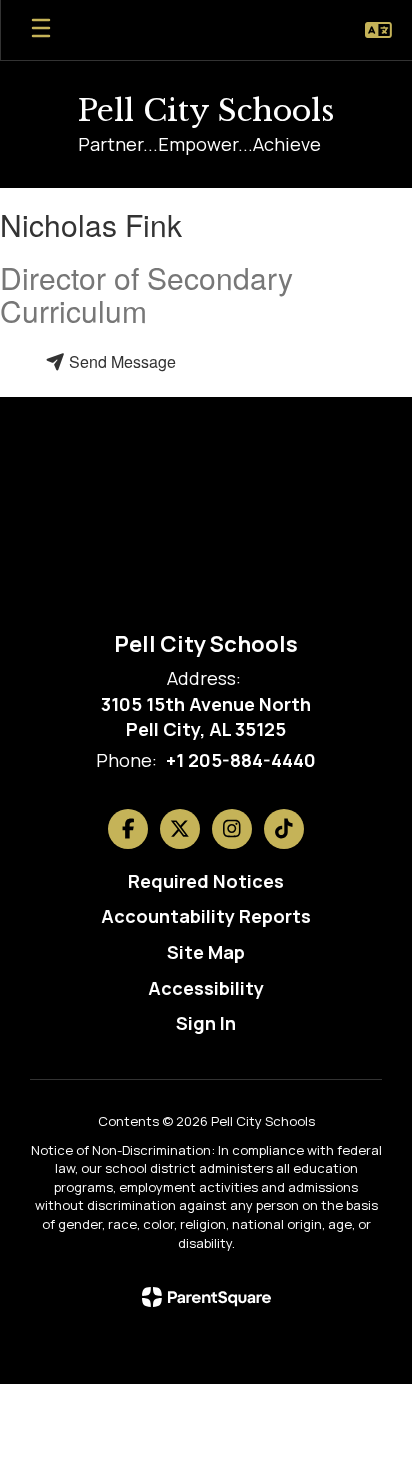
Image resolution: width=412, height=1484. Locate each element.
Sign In (206, 1023)
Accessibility (206, 988)
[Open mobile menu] (41, 30)
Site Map (206, 952)
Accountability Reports (206, 916)
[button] (378, 30)
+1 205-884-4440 (241, 760)
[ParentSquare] (206, 1297)
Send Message (120, 361)
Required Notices (206, 881)
